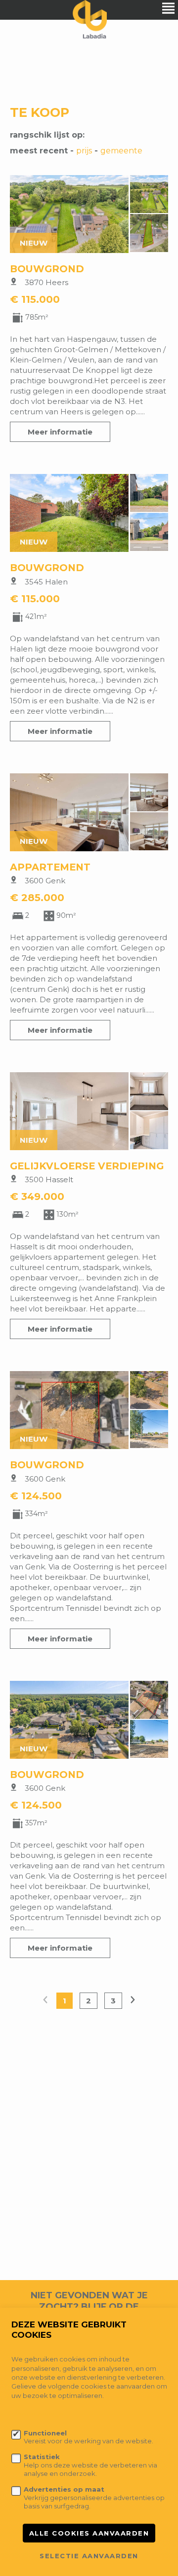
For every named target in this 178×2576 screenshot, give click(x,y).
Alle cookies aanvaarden (89, 2533)
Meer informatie (60, 432)
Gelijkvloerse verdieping (87, 1166)
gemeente (121, 151)
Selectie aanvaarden (89, 2556)
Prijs (84, 151)
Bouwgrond (47, 269)
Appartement (50, 867)
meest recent (39, 151)
